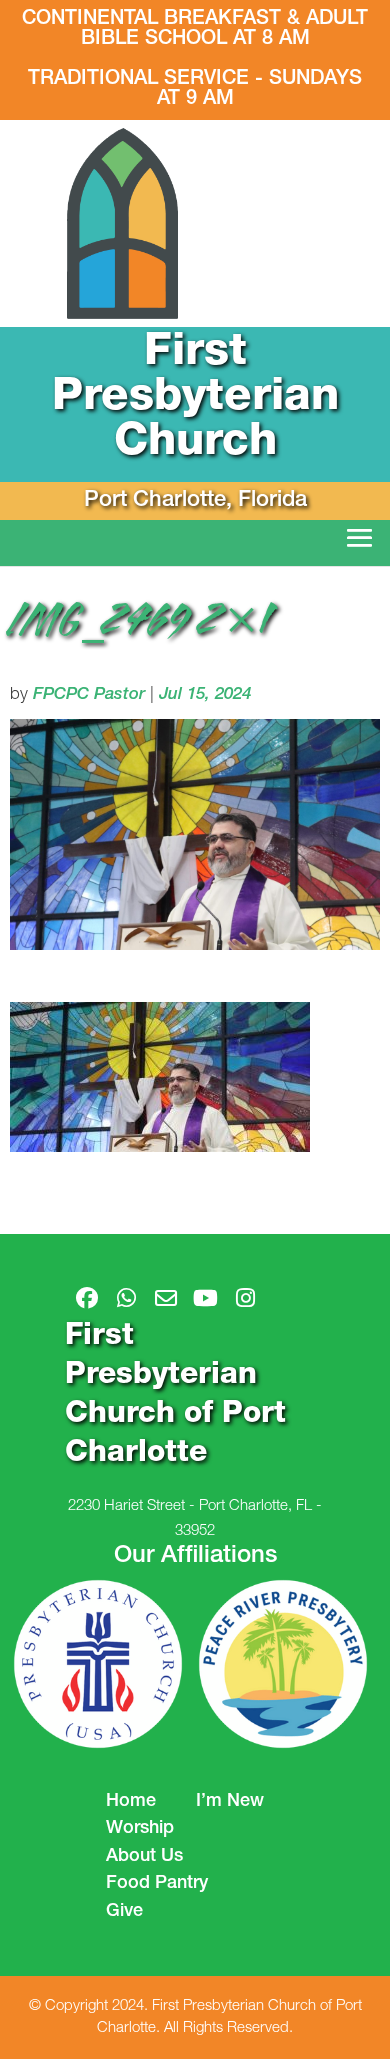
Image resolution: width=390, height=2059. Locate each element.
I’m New (230, 1802)
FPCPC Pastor (89, 695)
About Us (144, 1857)
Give (124, 1912)
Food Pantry (157, 1884)
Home (131, 1802)
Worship (140, 1829)
